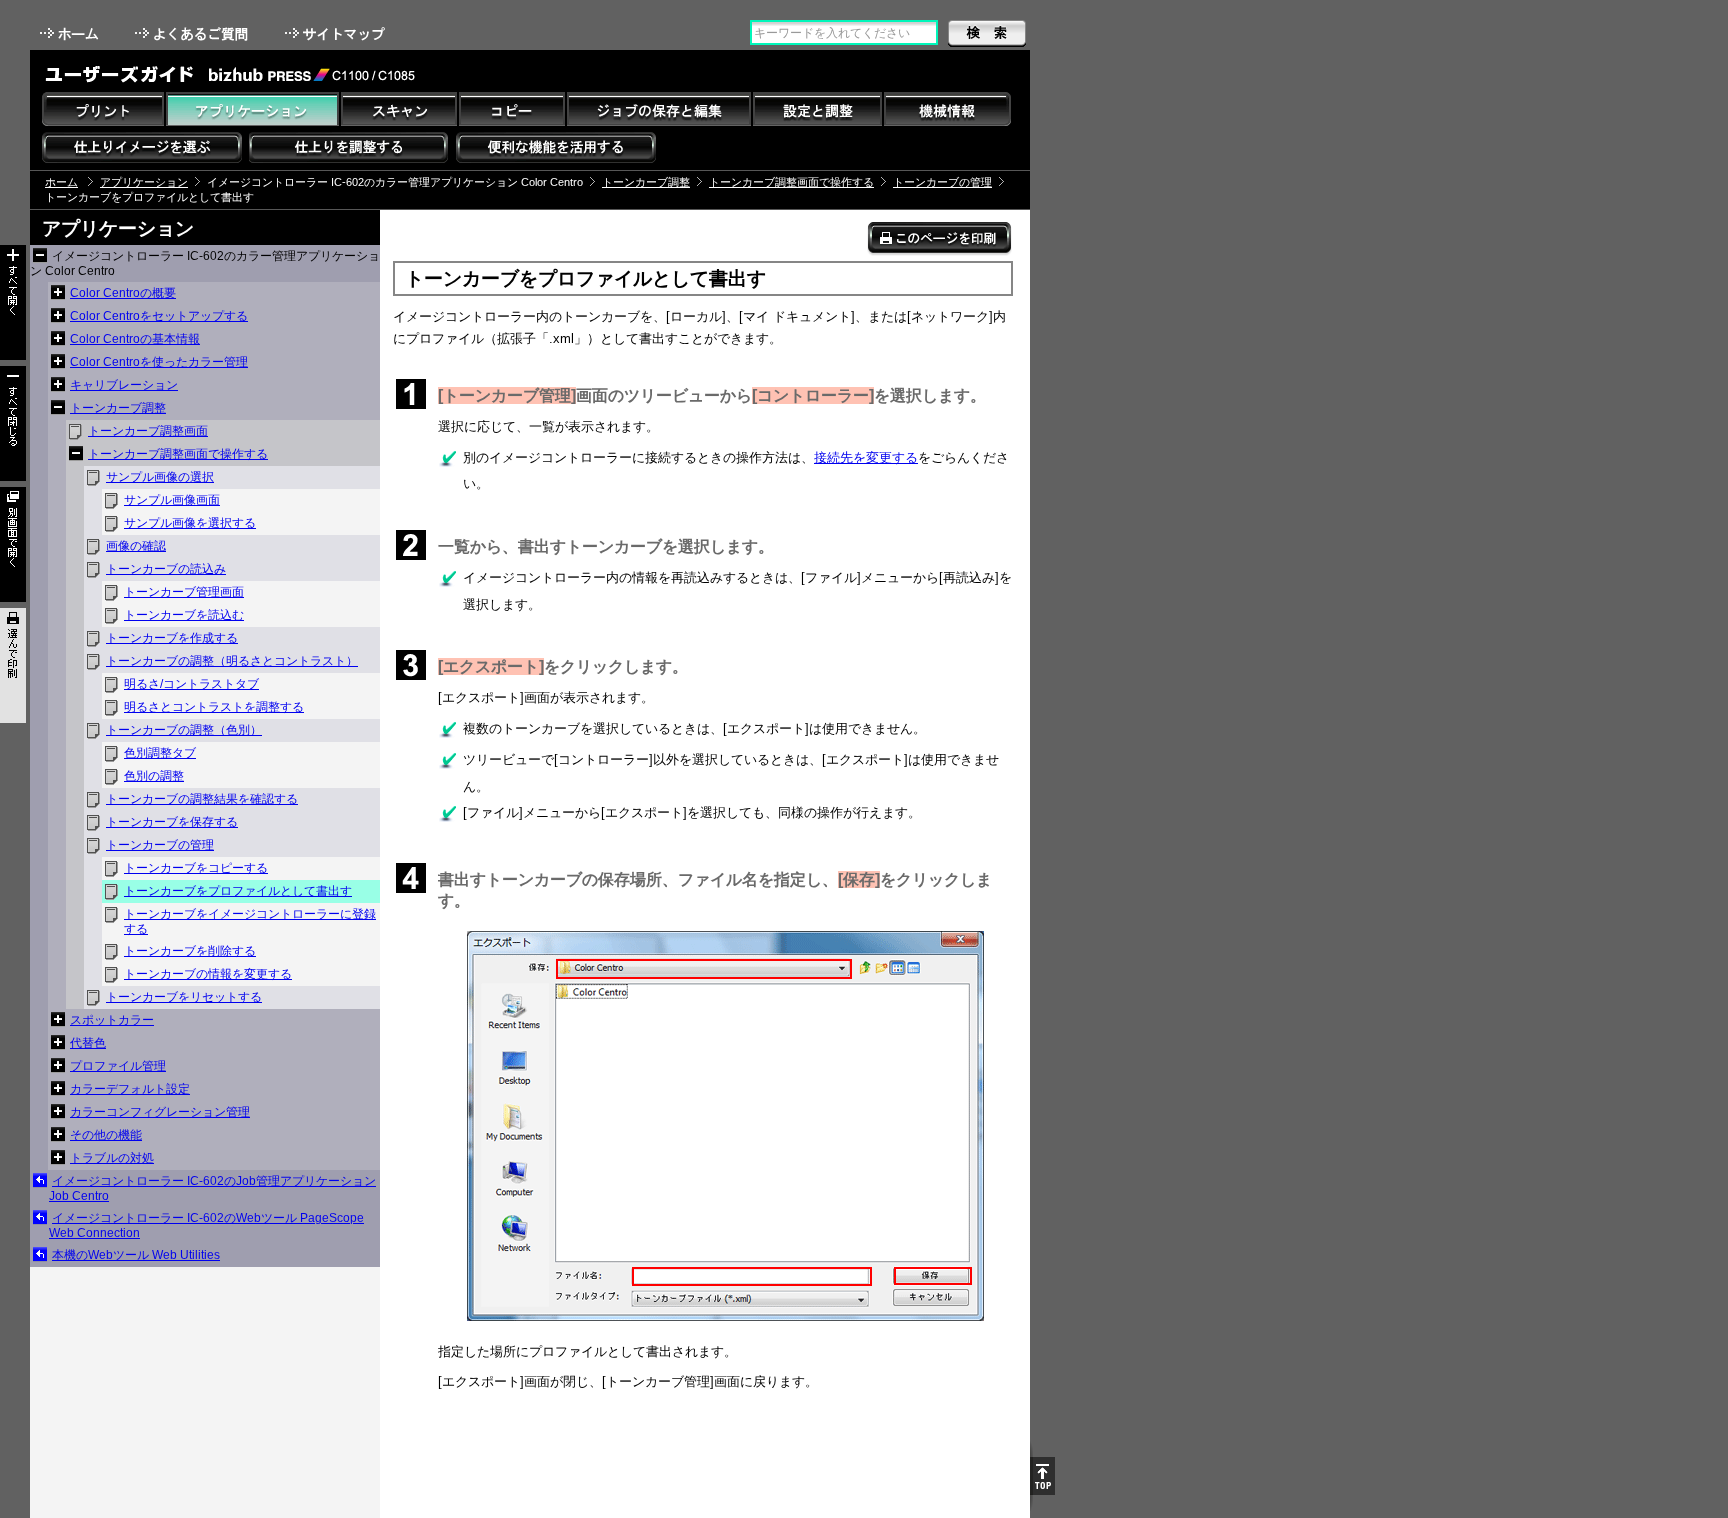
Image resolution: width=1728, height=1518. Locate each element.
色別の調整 (154, 776)
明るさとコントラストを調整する (214, 707)
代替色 (88, 1043)
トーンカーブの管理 (942, 182)
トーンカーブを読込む (184, 615)
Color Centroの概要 (123, 293)
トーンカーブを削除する (190, 951)
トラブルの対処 (112, 1158)
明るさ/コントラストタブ (191, 684)
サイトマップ (337, 33)
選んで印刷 (13, 665)
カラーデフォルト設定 (130, 1089)
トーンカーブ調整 (646, 182)
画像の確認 (136, 546)
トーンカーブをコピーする (196, 868)
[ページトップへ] (1042, 1476)
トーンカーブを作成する (172, 638)
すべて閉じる (13, 423)
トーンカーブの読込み (166, 569)
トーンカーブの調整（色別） (184, 730)
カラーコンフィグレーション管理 (160, 1112)
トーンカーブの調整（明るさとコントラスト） (232, 661)
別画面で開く (13, 544)
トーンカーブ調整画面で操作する (791, 182)
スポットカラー (112, 1020)
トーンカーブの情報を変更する (208, 974)
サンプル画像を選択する (190, 523)
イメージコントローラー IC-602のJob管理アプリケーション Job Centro (212, 1188)
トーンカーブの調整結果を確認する (202, 799)
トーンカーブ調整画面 (148, 431)
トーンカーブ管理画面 (184, 592)
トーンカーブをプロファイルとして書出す (238, 891)
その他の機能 (106, 1135)
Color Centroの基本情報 (135, 339)
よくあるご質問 (193, 33)
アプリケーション (144, 182)
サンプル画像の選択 (160, 477)
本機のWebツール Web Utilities (136, 1255)
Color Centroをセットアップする (159, 316)
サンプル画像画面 (172, 500)
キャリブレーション (124, 385)
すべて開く (13, 302)
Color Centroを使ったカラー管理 (159, 362)
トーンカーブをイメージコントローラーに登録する (250, 921)
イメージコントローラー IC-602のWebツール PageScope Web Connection (206, 1225)
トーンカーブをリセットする (184, 997)
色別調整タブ (160, 753)
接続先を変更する (866, 457)
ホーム (71, 33)
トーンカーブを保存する (172, 822)
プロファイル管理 (118, 1066)
